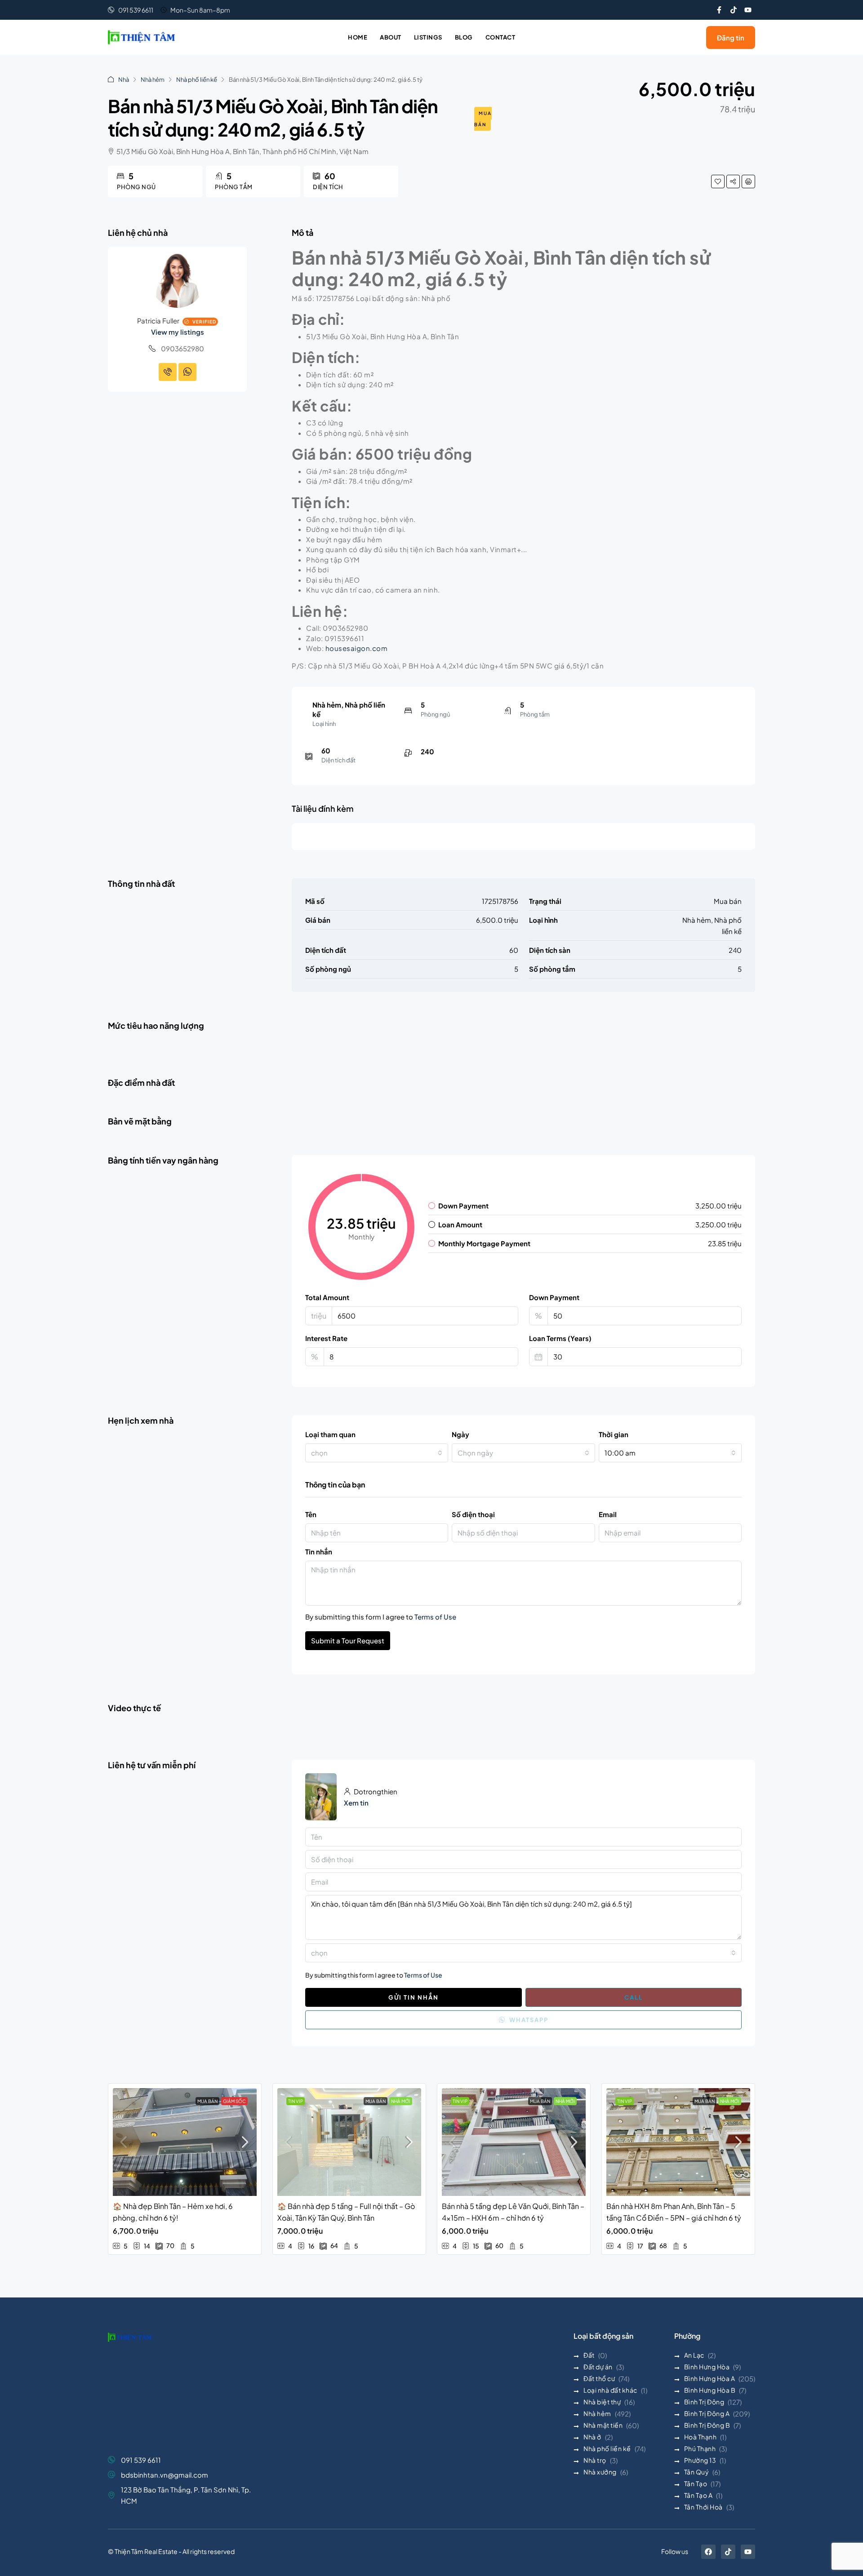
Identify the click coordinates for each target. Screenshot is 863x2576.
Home (358, 37)
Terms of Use (435, 1617)
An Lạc (694, 2355)
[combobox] (377, 1453)
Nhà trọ (595, 2460)
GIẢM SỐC (234, 2101)
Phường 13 (700, 2460)
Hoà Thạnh (701, 2437)
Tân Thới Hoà (703, 2507)
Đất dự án (598, 2367)
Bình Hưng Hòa (707, 2367)
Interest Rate (326, 1338)
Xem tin (356, 1803)
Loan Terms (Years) (560, 1338)
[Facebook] (708, 2552)
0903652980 (182, 348)
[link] (185, 2142)
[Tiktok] (734, 10)
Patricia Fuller (158, 321)
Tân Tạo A (698, 2495)
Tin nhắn (319, 1551)
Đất (589, 2355)
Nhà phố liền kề (197, 80)
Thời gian (614, 1434)
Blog (464, 37)
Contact (500, 37)
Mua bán (483, 119)
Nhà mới (401, 2101)
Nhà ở (592, 2437)
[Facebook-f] (719, 10)
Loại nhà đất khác (610, 2390)
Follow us (675, 2551)
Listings (428, 37)
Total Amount (327, 1297)
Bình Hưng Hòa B (710, 2390)
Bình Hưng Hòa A (710, 2378)
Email (608, 1514)
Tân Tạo (696, 2483)
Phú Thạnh (700, 2448)
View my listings (178, 332)
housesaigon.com (357, 648)
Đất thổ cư (599, 2378)
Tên (311, 1514)
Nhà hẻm (153, 80)
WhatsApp (528, 2020)
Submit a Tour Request (348, 1640)
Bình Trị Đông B (707, 2425)
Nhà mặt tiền (603, 2425)
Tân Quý (697, 2472)
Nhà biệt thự (602, 2402)
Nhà (124, 80)
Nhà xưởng (600, 2472)
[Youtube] (748, 10)
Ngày (460, 1434)
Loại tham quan (330, 1434)
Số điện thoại (473, 1514)
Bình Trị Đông (704, 2402)
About (391, 37)
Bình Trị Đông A (707, 2413)
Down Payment (554, 1297)
